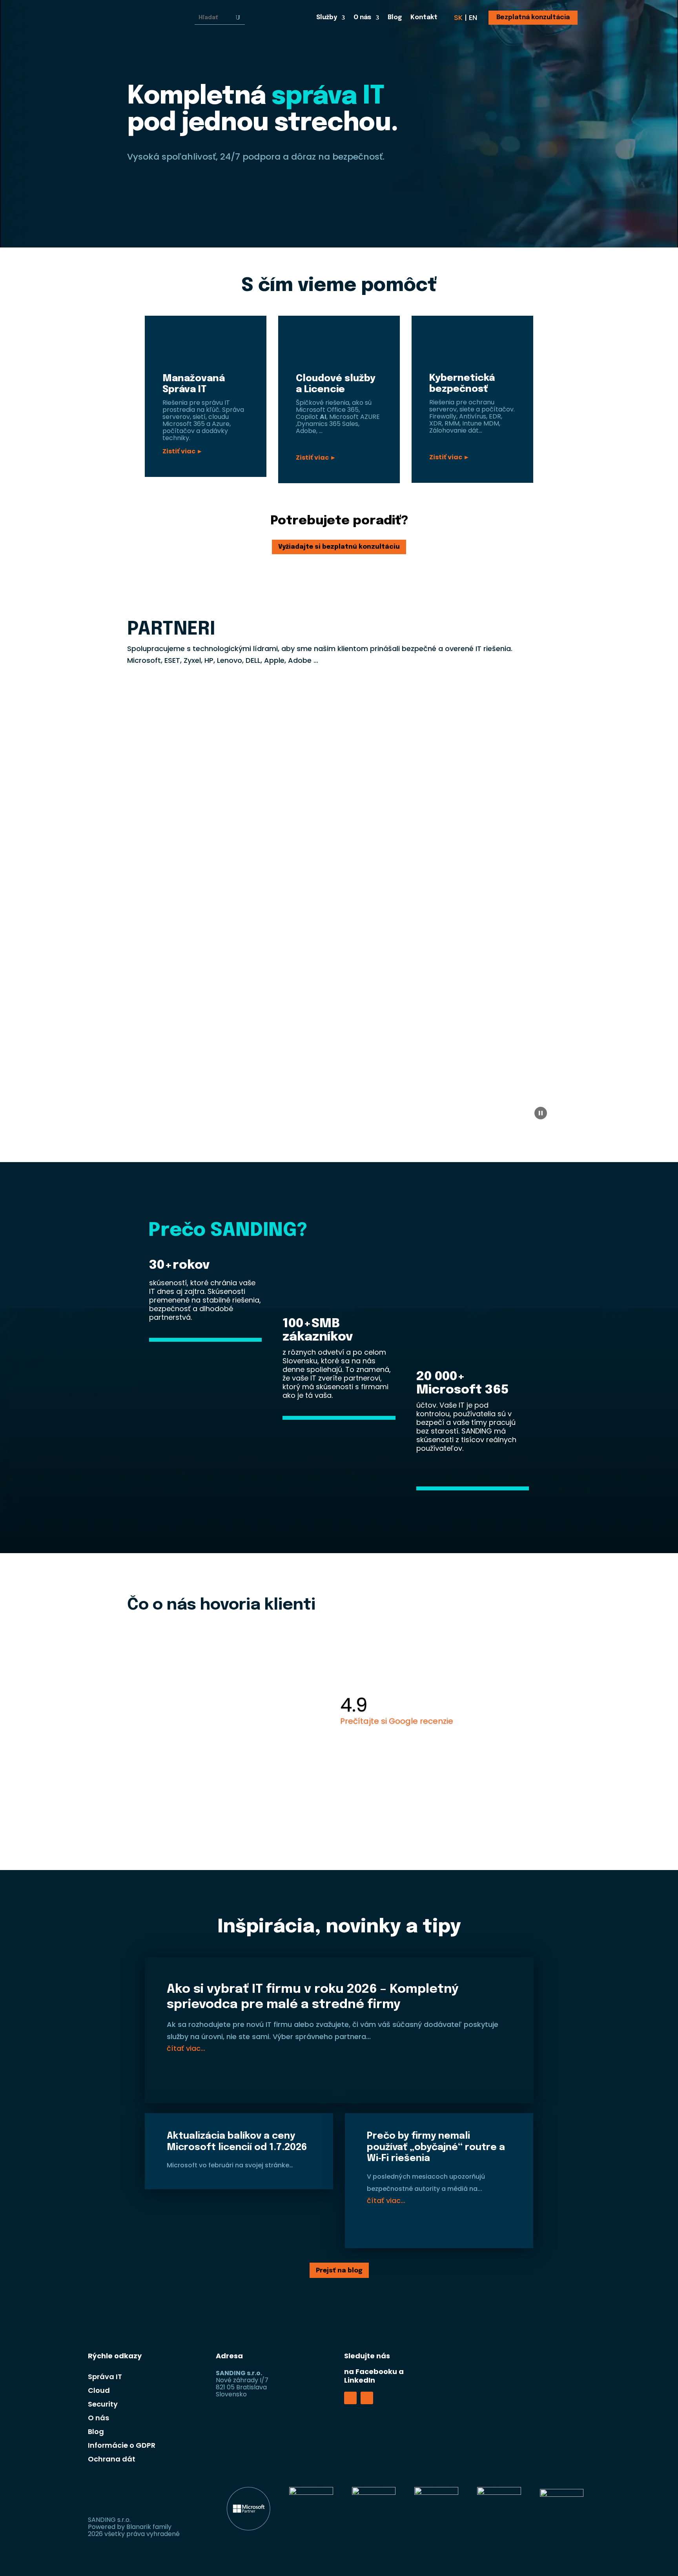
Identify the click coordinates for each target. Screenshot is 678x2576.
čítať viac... (186, 2048)
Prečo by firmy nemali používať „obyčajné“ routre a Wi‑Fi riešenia (436, 2148)
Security (103, 2404)
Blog (395, 18)
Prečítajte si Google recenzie (397, 1721)
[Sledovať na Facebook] (350, 2398)
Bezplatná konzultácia (533, 17)
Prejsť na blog (339, 2271)
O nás (362, 18)
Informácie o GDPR (122, 2445)
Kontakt (424, 18)
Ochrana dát (112, 2459)
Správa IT (105, 2377)
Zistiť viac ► (183, 451)
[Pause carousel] (541, 1113)
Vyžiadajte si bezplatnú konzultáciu (339, 547)
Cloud (99, 2390)
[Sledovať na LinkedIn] (367, 2398)
